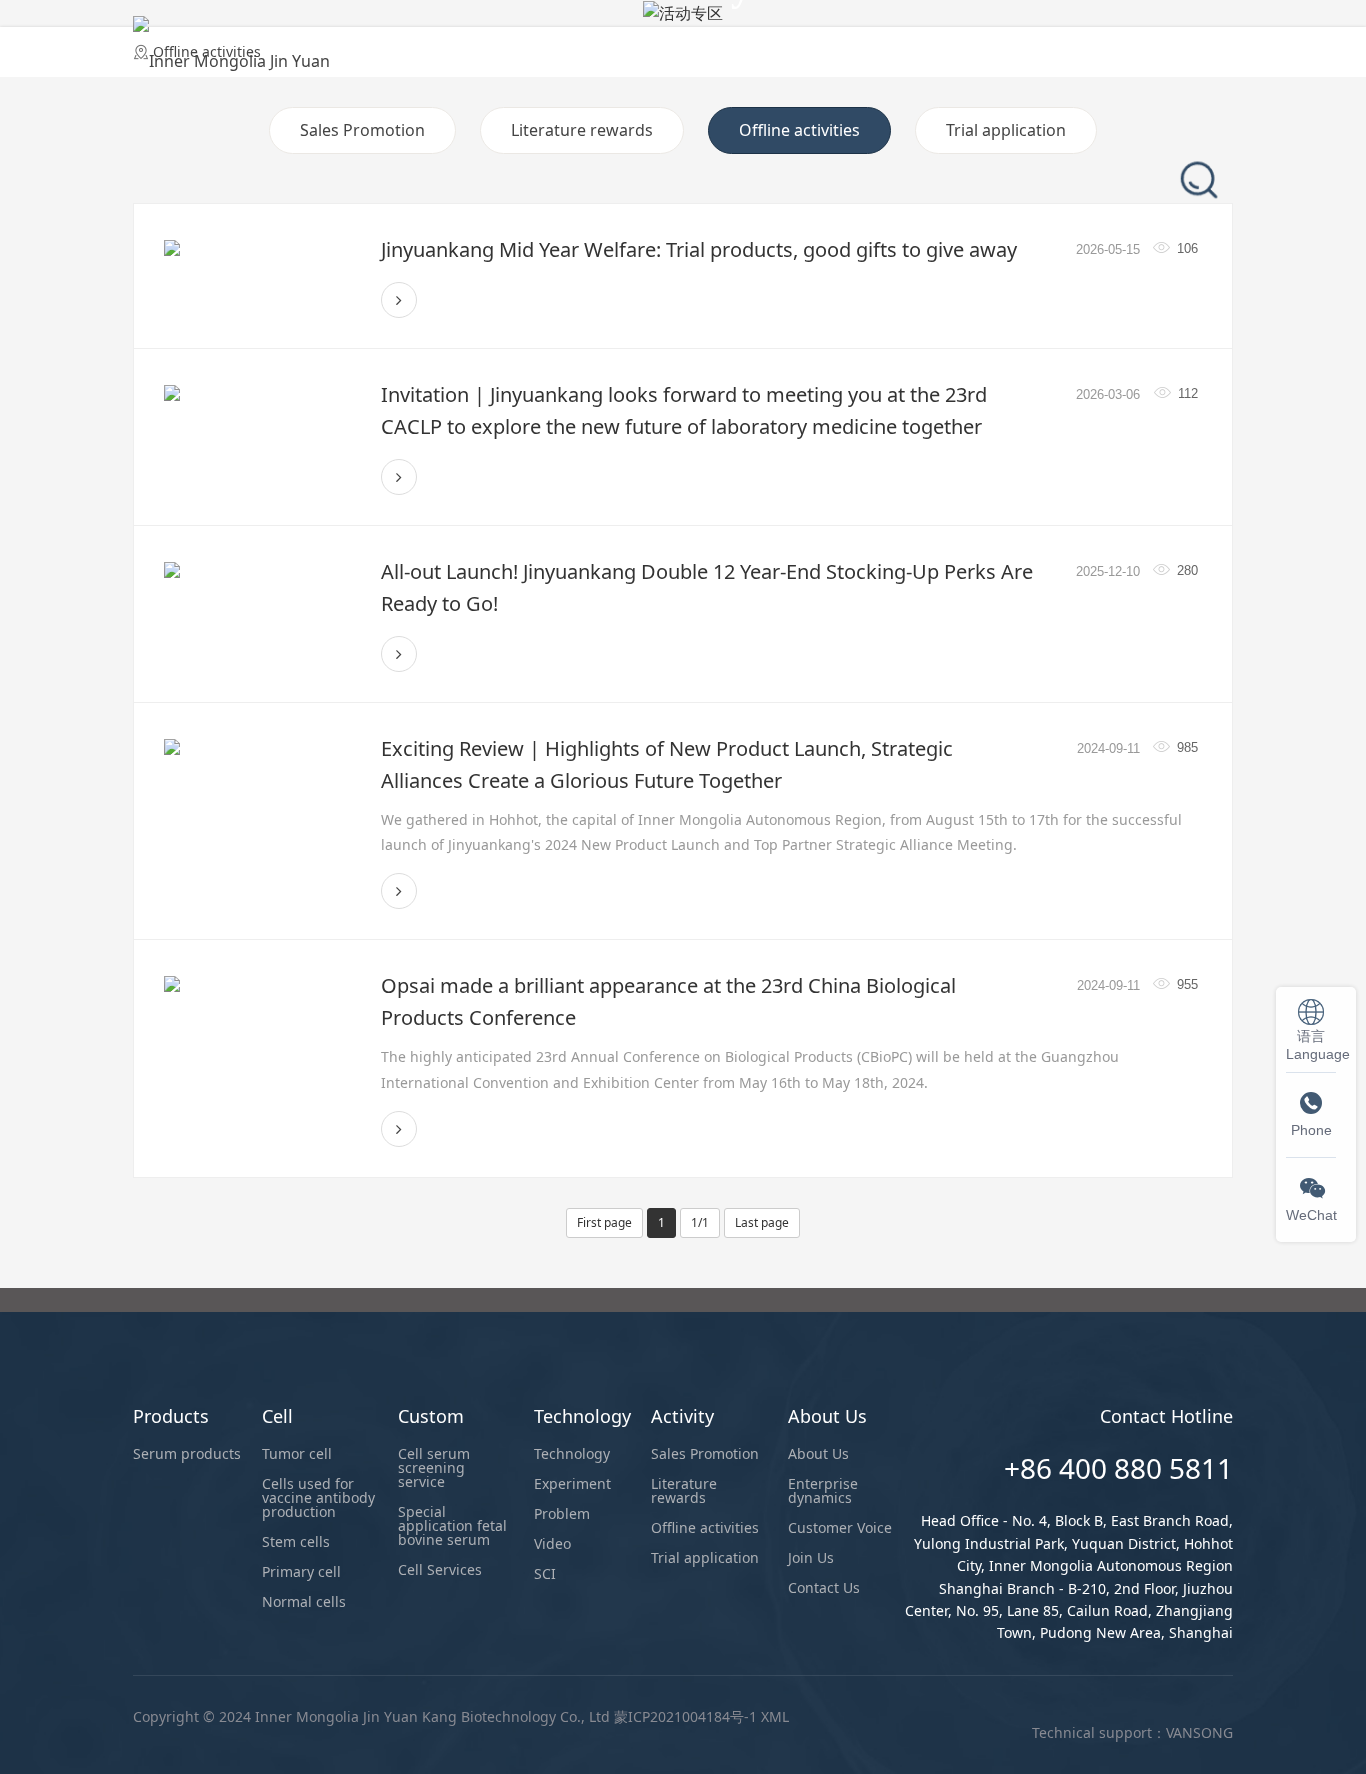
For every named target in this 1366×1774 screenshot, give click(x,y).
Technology (777, 44)
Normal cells (304, 1601)
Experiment (572, 1483)
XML (775, 1716)
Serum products (187, 1453)
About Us (990, 44)
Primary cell (301, 1571)
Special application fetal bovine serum (452, 1525)
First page (604, 1222)
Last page (762, 1222)
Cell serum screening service (434, 1467)
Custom (664, 44)
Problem (562, 1513)
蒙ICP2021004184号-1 (685, 1716)
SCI (545, 1573)
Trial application (1006, 130)
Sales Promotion (362, 130)
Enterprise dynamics (823, 1490)
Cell (581, 44)
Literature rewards (582, 130)
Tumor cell (297, 1453)
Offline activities (799, 130)
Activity (888, 44)
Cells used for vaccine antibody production (318, 1497)
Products (493, 44)
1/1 (700, 1222)
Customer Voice (840, 1527)
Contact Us (824, 1587)
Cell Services (440, 1569)
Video (552, 1543)
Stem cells (296, 1541)
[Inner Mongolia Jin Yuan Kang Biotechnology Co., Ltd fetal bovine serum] (232, 45)
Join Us (811, 1557)
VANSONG (1199, 1732)
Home (396, 44)
